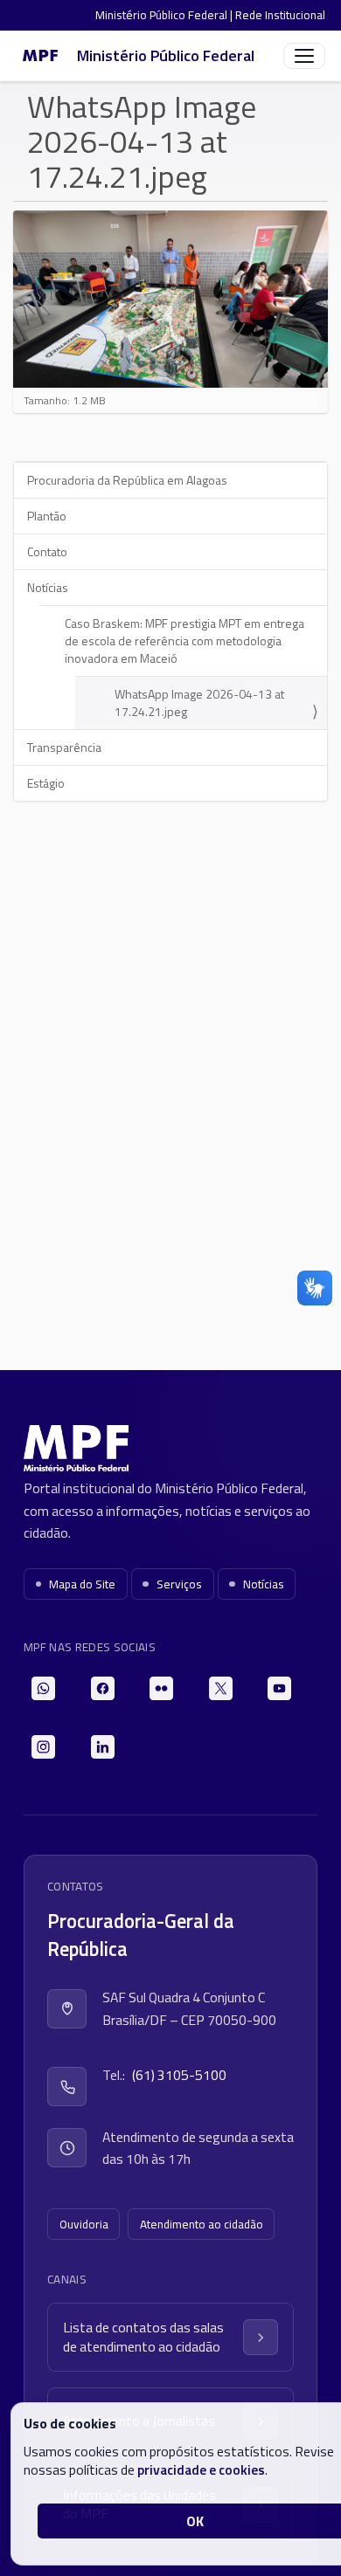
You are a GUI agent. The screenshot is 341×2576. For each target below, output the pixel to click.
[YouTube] (279, 1688)
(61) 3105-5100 (179, 2075)
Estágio (46, 783)
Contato (47, 551)
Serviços (179, 1584)
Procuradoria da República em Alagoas (127, 480)
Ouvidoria (84, 2224)
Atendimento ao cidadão (202, 2224)
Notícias (48, 587)
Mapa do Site (82, 1584)
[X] (221, 1688)
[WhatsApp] (43, 1688)
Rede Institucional (280, 15)
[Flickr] (161, 1688)
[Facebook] (103, 1688)
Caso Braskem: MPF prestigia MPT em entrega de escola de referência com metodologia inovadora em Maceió (184, 641)
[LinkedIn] (103, 1747)
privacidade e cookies (201, 2469)
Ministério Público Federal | (165, 15)
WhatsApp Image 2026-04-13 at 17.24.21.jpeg (199, 703)
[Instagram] (43, 1747)
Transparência (64, 747)
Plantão (47, 516)
